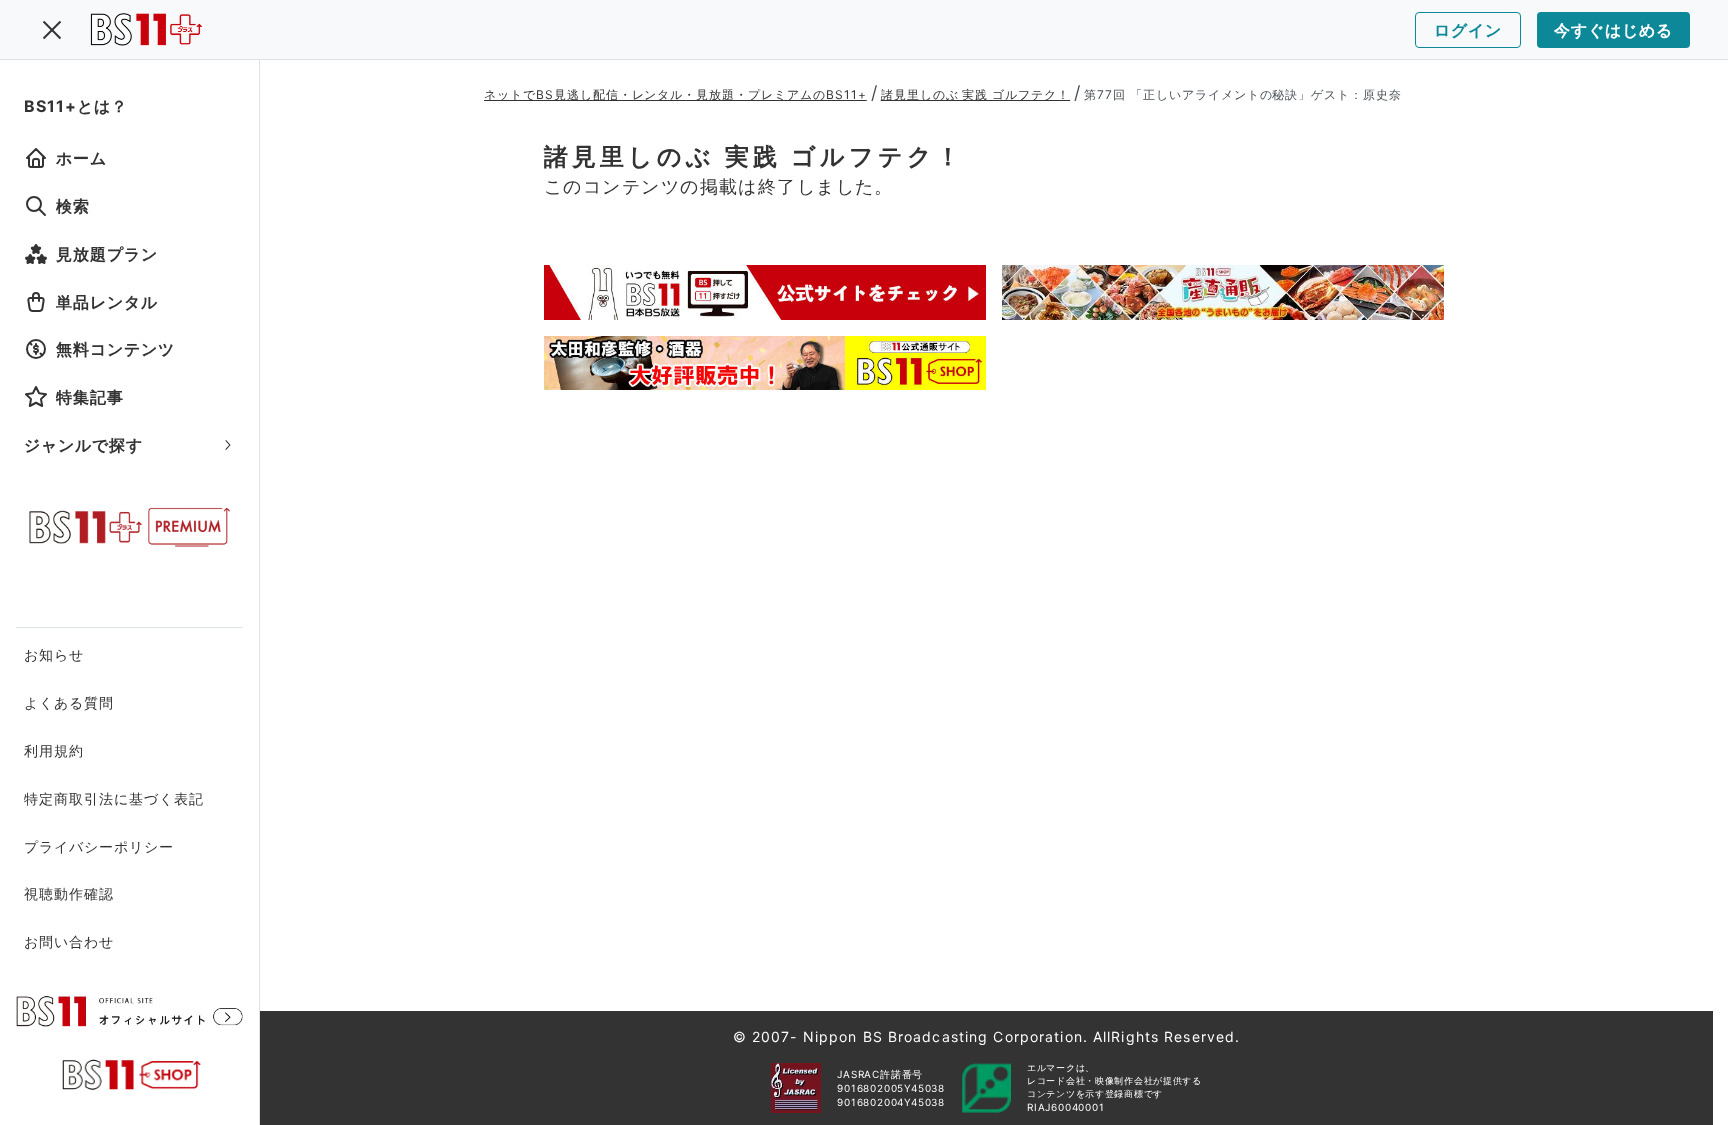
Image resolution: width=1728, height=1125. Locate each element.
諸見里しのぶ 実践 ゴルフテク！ (975, 94)
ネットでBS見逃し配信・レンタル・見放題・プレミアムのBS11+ (675, 94)
